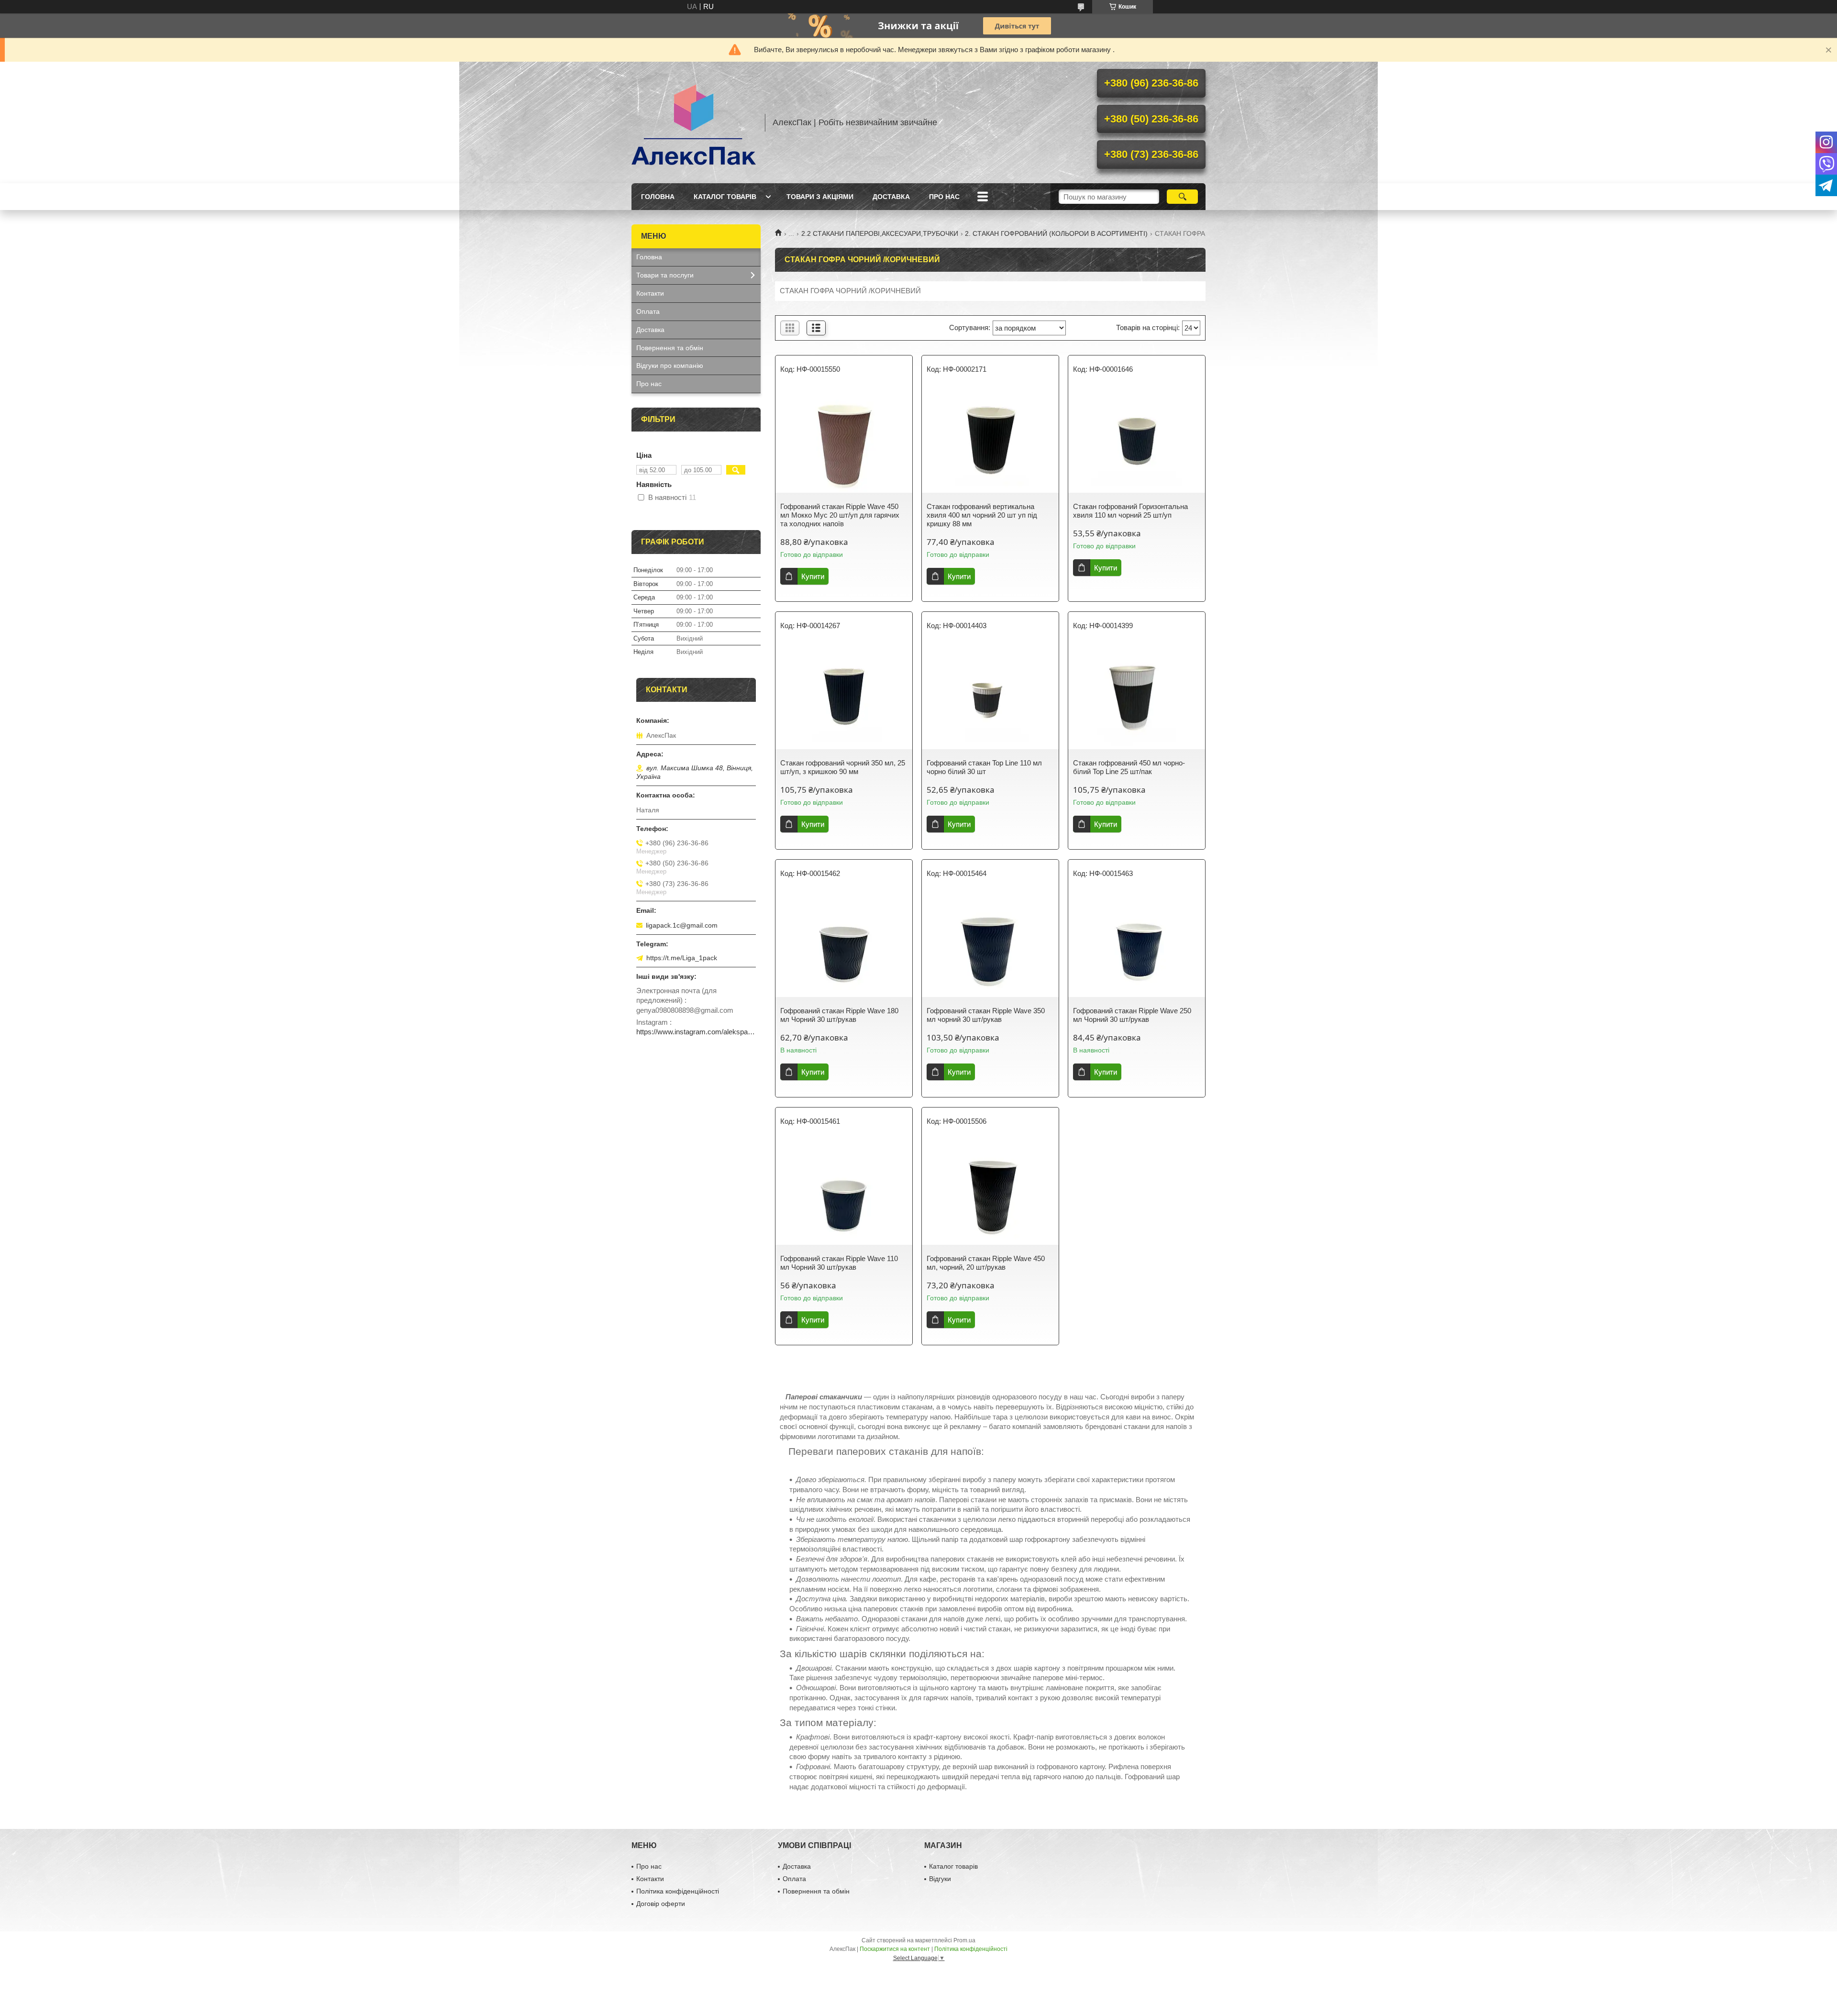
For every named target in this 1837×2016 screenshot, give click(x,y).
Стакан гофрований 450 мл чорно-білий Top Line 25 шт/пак (1129, 767)
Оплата (648, 311)
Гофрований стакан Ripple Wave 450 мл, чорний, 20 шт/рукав (986, 1263)
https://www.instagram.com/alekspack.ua (696, 1032)
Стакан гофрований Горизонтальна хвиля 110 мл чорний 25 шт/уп (1130, 511)
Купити (813, 576)
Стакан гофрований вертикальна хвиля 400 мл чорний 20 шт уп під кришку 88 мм (982, 515)
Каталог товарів (725, 197)
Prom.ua (964, 1940)
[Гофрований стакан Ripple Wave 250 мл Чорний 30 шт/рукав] (1137, 944)
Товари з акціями (820, 197)
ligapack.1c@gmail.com (682, 925)
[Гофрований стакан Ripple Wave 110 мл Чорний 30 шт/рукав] (844, 1192)
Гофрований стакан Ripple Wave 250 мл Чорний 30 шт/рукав (1132, 1015)
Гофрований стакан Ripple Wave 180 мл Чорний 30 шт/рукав (839, 1015)
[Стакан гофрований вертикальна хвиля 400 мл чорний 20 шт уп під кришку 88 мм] (990, 440)
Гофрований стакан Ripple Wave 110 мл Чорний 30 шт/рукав (839, 1263)
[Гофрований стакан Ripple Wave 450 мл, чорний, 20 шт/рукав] (990, 1192)
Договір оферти (661, 1904)
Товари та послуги (665, 275)
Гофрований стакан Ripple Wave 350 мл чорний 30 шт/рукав (986, 1015)
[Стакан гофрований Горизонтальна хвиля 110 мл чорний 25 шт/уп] (1137, 440)
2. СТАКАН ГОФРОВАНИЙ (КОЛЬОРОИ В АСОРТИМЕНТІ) (1056, 233)
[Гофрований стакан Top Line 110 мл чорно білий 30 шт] (990, 697)
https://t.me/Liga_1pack (682, 958)
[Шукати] (1182, 197)
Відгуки (940, 1879)
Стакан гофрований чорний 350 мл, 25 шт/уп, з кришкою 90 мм (843, 767)
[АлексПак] (694, 122)
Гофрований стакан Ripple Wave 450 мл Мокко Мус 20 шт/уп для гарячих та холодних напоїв (840, 515)
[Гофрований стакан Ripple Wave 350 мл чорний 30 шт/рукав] (990, 944)
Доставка (891, 197)
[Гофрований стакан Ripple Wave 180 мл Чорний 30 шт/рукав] (844, 944)
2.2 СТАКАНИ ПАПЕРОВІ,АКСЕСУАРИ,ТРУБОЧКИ (880, 233)
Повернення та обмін (670, 348)
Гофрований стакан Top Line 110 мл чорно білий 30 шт (984, 767)
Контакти (650, 293)
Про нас (944, 197)
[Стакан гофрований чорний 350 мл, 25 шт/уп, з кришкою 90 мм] (844, 697)
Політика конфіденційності (678, 1891)
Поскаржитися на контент (895, 1949)
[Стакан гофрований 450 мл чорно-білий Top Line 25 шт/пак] (1137, 697)
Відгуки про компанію (670, 366)
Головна (658, 197)
